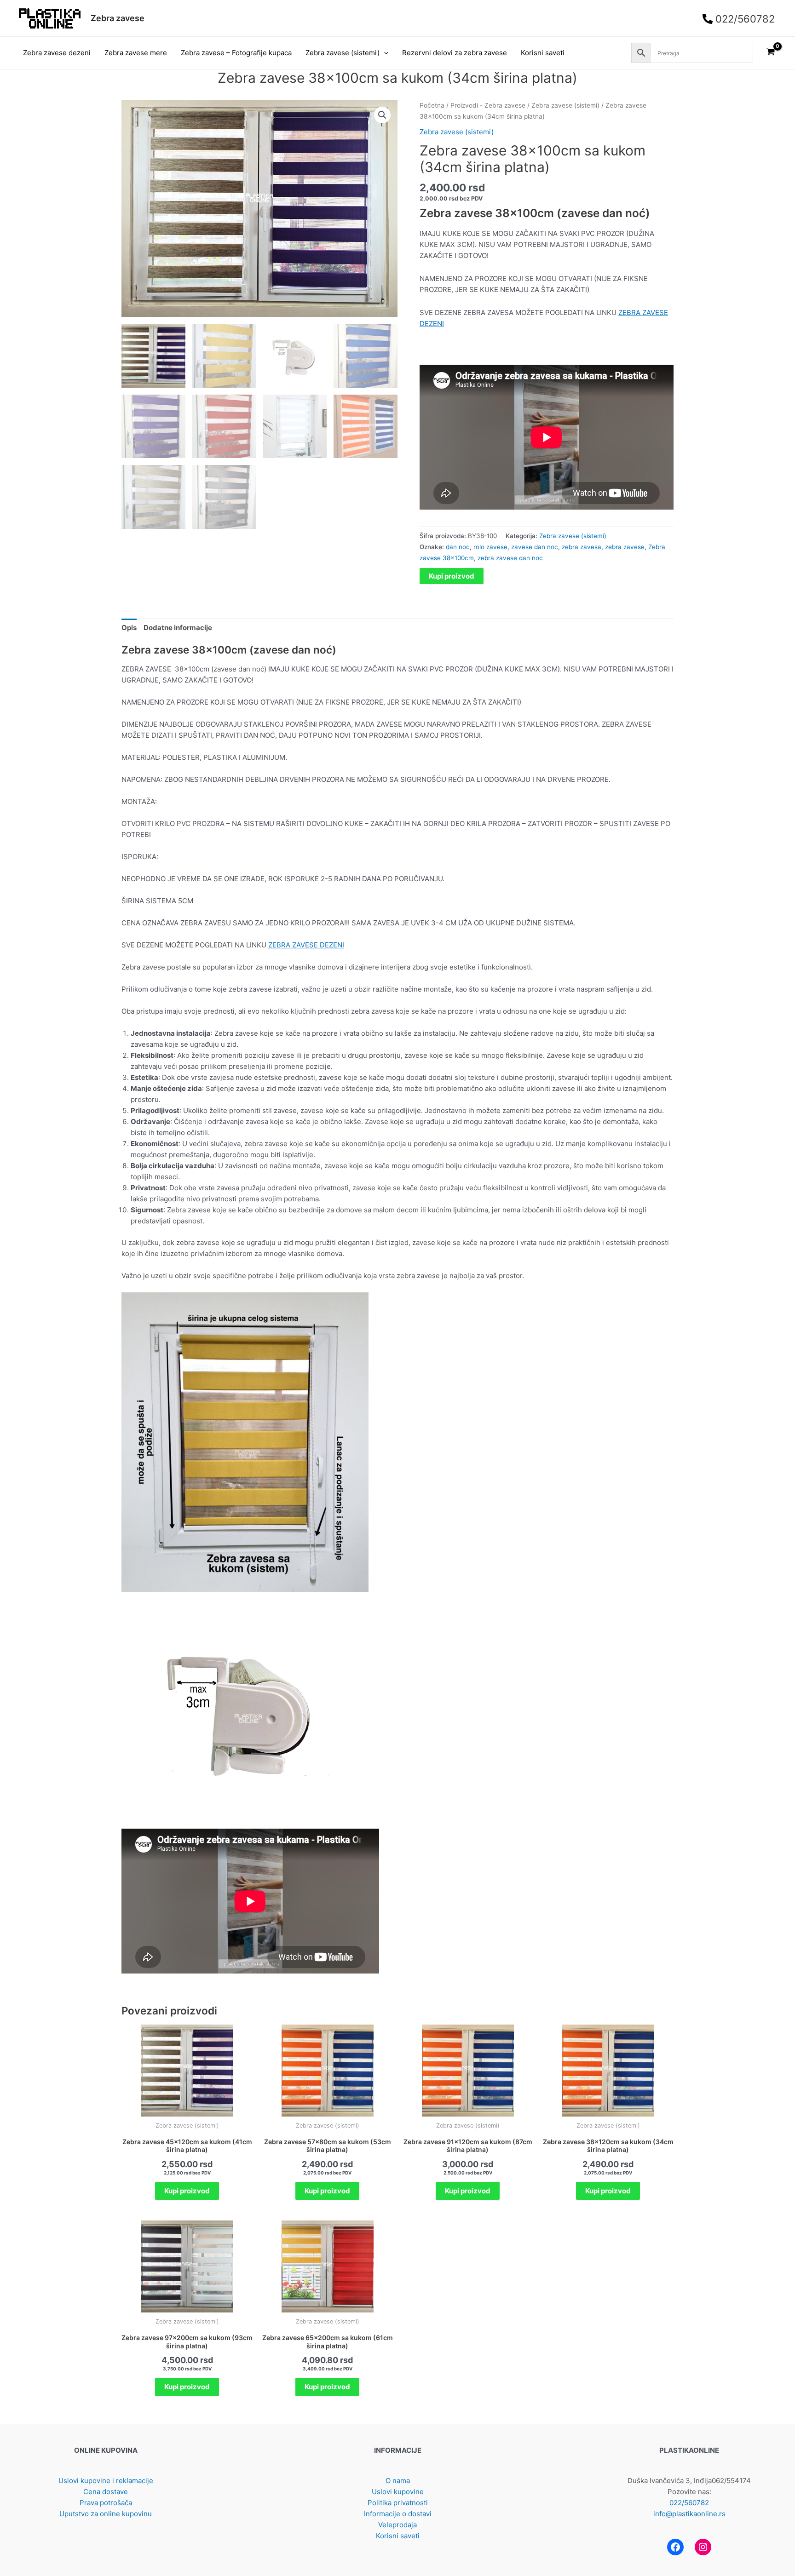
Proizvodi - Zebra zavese (488, 105)
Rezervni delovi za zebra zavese (455, 53)
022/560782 (689, 2503)
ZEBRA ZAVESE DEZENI (306, 945)
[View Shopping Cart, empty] (771, 53)
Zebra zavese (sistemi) (343, 53)
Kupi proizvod (452, 576)
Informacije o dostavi (398, 2514)
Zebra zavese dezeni (57, 53)
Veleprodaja (397, 2525)
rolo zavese (490, 547)
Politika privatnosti (398, 2503)
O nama (398, 2481)
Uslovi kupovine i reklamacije (106, 2481)
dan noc (458, 547)
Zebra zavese (118, 18)
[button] (384, 53)
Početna (432, 105)
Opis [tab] (129, 628)
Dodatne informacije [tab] (178, 628)
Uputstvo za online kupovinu (106, 2514)
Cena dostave (106, 2492)
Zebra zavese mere (136, 53)
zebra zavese (625, 547)
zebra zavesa (582, 547)
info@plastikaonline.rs (689, 2514)
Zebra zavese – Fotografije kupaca (236, 53)
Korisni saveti (543, 53)
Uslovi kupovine (398, 2492)
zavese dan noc (535, 547)
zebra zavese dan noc (510, 558)
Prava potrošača (106, 2503)
